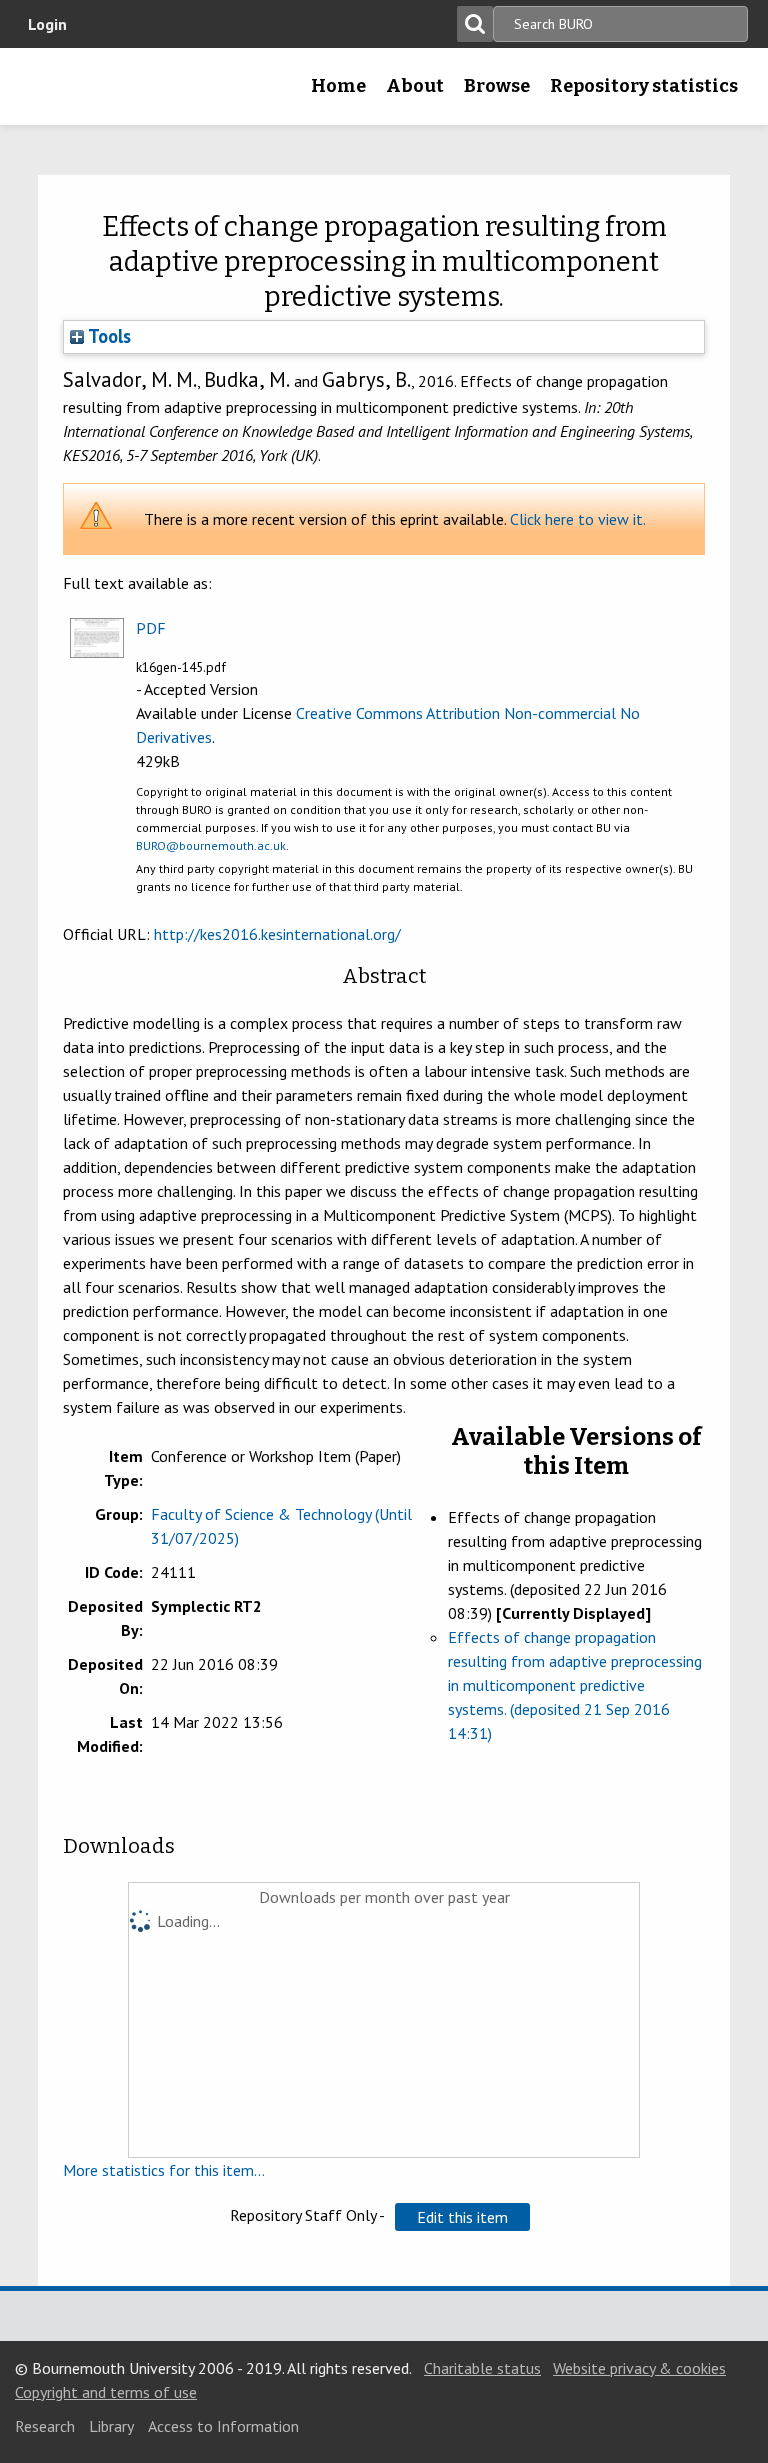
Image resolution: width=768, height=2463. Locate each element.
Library (111, 2426)
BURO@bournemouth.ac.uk (211, 845)
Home (338, 86)
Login (47, 24)
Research (45, 2426)
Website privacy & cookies (639, 2368)
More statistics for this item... (164, 2170)
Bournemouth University (47, 93)
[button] (462, 2217)
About (415, 86)
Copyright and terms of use (106, 2392)
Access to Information (223, 2426)
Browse (497, 86)
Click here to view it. (578, 519)
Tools (107, 336)
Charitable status (482, 2368)
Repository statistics (644, 86)
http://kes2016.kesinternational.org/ (277, 934)
